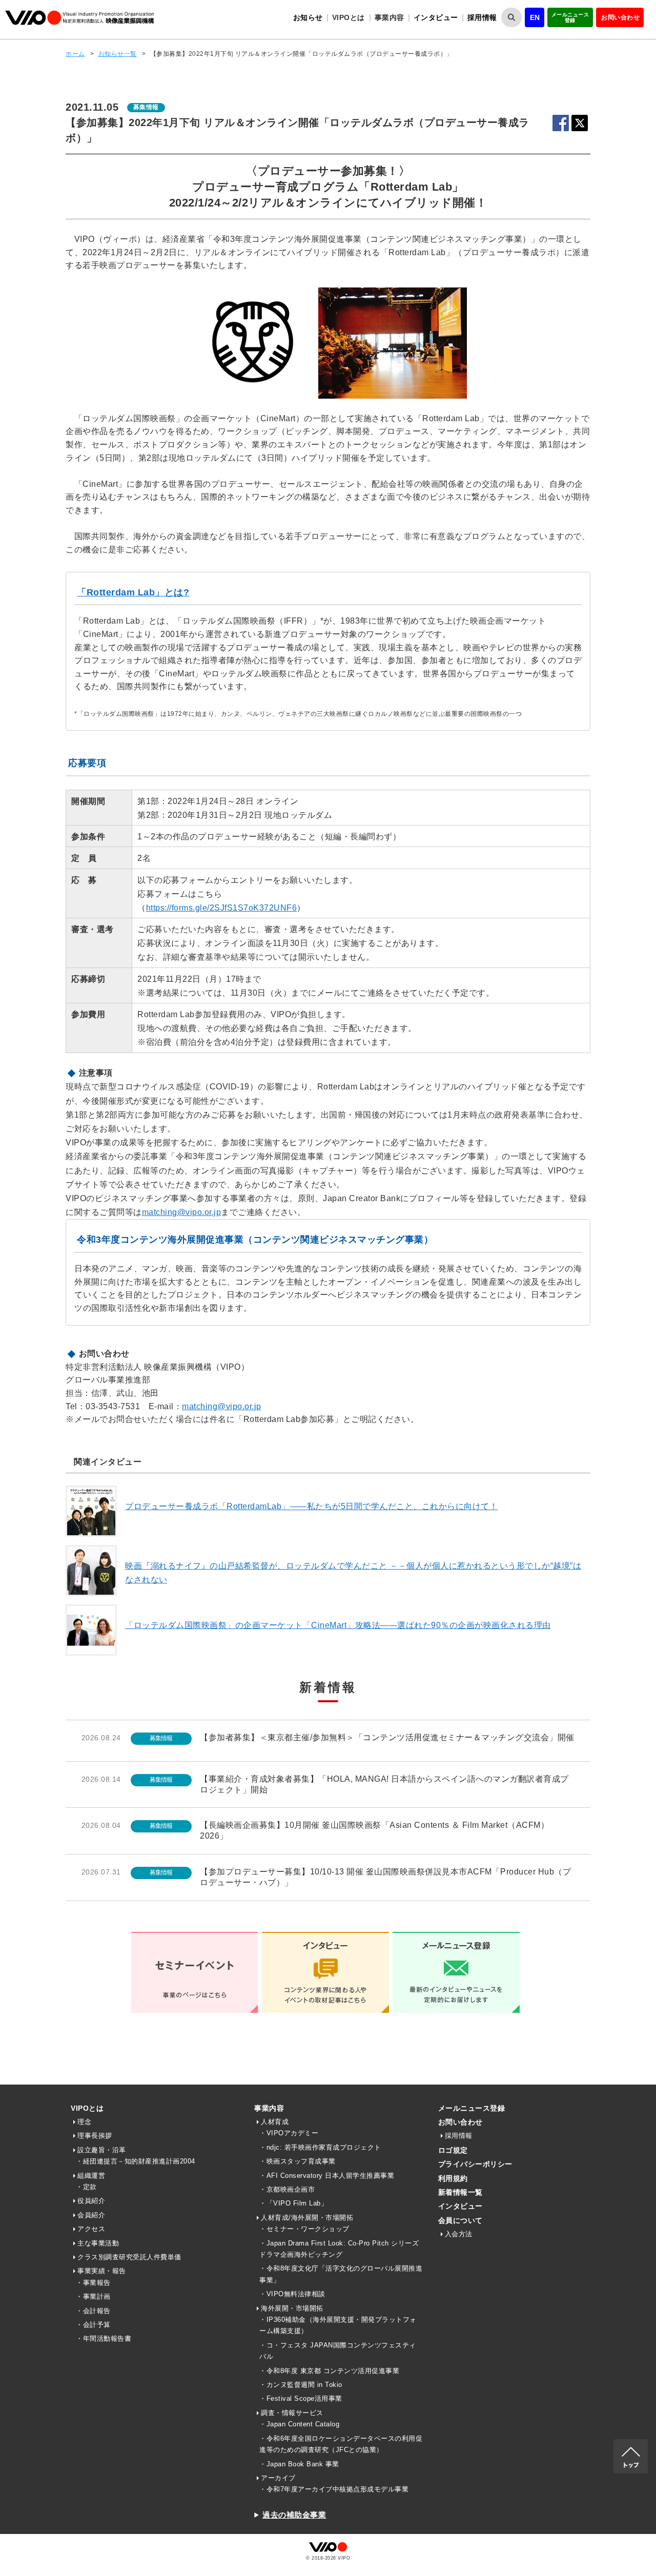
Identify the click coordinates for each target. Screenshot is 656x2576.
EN (535, 17)
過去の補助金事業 (294, 2515)
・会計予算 (93, 2325)
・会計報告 (93, 2311)
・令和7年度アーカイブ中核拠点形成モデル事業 (334, 2489)
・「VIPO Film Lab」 (293, 2203)
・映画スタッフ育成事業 (298, 2161)
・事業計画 (93, 2296)
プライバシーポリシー (475, 2164)
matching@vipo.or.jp (182, 1212)
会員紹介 (91, 2215)
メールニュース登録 (570, 17)
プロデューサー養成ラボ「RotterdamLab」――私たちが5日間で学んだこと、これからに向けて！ (311, 1506)
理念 (84, 2122)
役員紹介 (91, 2201)
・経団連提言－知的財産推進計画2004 (136, 2161)
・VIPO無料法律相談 (292, 2294)
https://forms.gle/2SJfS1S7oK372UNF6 (222, 908)
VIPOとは (87, 2108)
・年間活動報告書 (104, 2338)
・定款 (86, 2187)
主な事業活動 (98, 2243)
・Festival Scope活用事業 (301, 2398)
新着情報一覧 (460, 2192)
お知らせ (308, 17)
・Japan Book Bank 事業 (299, 2464)
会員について (460, 2220)
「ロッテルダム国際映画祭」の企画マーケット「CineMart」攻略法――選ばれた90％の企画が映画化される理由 (338, 1625)
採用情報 (482, 17)
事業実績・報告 (102, 2271)
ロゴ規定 (453, 2150)
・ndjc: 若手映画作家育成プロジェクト (320, 2147)
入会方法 (459, 2234)
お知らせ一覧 (118, 54)
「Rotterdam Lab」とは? (133, 592)
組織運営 (91, 2176)
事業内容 (269, 2108)
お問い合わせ (620, 17)
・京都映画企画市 (287, 2189)
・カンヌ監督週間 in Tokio (301, 2385)
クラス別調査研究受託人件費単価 (129, 2257)
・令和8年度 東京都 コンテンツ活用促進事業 (329, 2371)
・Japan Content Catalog (299, 2424)
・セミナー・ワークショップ (304, 2229)
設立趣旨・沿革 (102, 2150)
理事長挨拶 (95, 2136)
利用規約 (453, 2178)
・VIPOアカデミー (289, 2133)
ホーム (75, 54)
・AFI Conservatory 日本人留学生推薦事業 (327, 2176)
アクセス (91, 2229)
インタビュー (436, 17)
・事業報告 (93, 2283)
